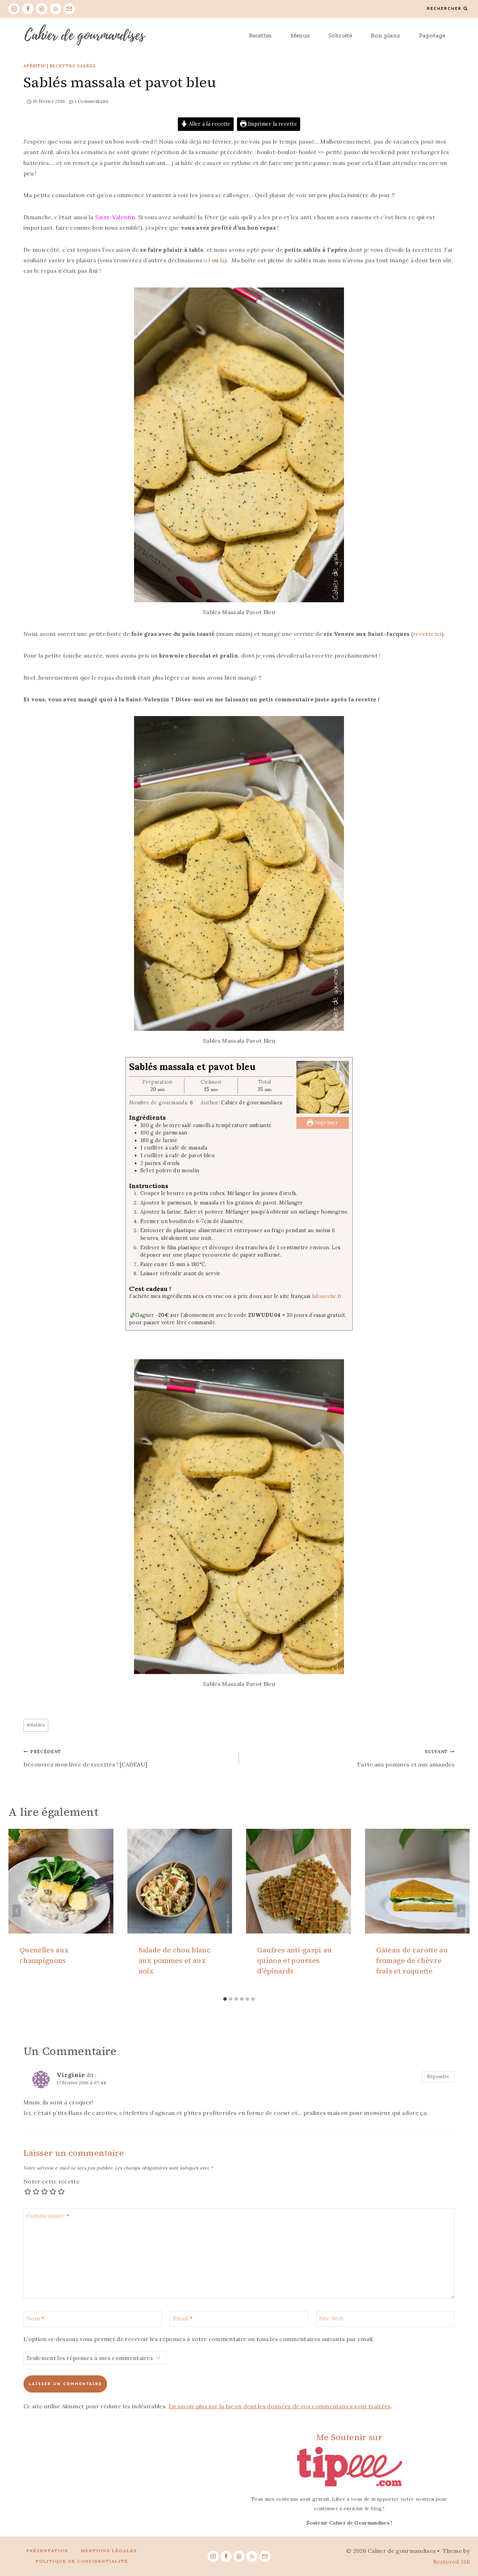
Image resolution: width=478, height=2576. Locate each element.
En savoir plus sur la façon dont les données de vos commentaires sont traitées (280, 2406)
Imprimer (326, 1123)
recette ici (427, 634)
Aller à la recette (209, 124)
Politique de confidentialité (82, 2561)
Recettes (260, 35)
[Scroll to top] (462, 2549)
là (223, 260)
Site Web (331, 2318)
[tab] (225, 1999)
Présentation (47, 2551)
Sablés (36, 1725)
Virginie (71, 2075)
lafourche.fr (327, 1296)
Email (183, 2318)
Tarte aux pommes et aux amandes (406, 1758)
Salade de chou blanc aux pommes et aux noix (175, 1960)
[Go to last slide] (17, 1911)
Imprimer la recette (272, 124)
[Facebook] (28, 9)
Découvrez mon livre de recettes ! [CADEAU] (85, 1758)
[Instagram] (14, 9)
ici (208, 260)
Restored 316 (451, 2562)
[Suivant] (461, 1911)
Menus (300, 35)
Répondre (438, 2076)
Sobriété (340, 35)
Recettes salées (73, 66)
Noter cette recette (51, 2181)
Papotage (432, 35)
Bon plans (385, 35)
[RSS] (56, 9)
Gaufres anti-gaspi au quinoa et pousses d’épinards (295, 1960)
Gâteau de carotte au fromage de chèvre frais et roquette (412, 1960)
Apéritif (34, 66)
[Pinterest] (42, 9)
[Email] (69, 9)
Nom (35, 2318)
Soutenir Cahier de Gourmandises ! (349, 2523)
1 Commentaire (92, 101)
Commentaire (48, 2216)
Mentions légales (109, 2551)
